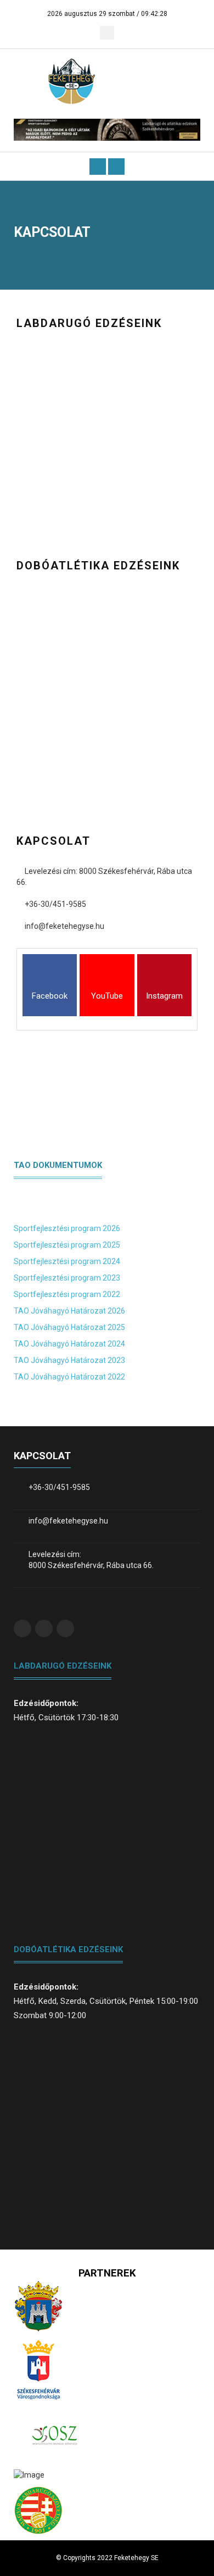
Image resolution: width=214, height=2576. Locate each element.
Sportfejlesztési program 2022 (67, 1294)
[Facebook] (50, 977)
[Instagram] (164, 977)
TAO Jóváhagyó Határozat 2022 (69, 1377)
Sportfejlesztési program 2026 (67, 1228)
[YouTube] (107, 977)
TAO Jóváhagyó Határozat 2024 (69, 1344)
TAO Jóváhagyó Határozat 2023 (69, 1360)
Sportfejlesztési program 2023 (67, 1278)
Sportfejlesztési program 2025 (67, 1245)
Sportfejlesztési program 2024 (67, 1261)
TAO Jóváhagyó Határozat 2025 (69, 1327)
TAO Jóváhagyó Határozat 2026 (69, 1311)
